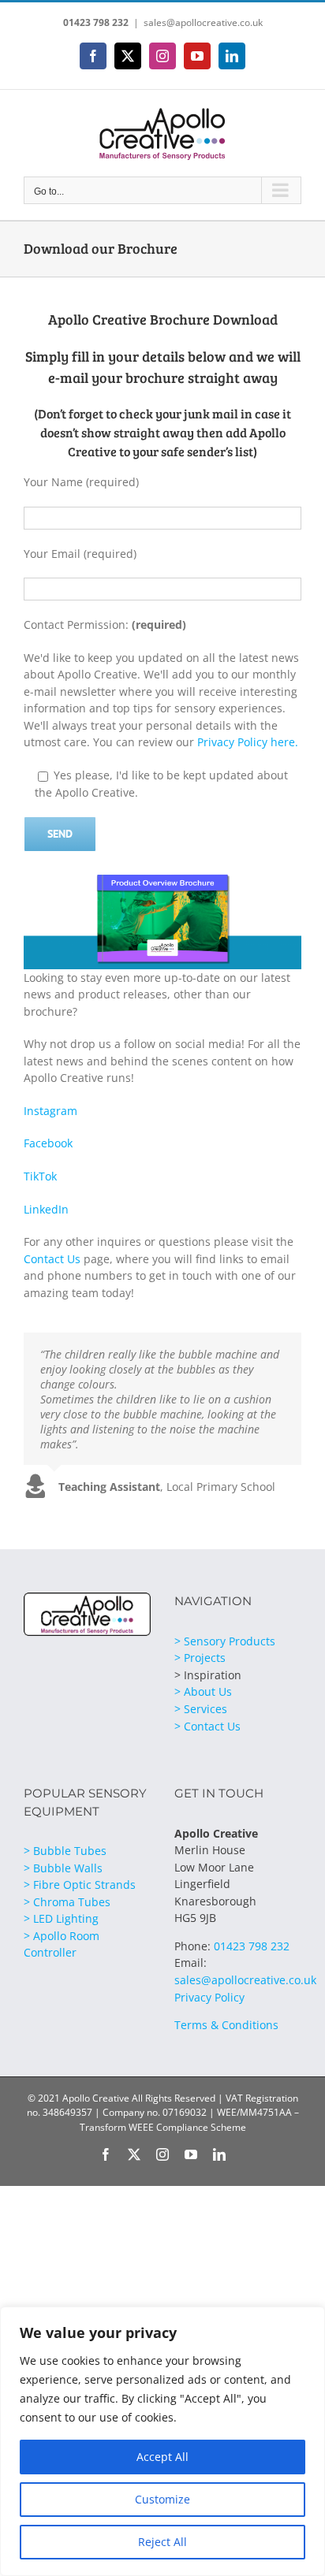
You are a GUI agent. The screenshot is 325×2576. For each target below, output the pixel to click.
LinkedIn (46, 1209)
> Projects (200, 1658)
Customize (162, 2499)
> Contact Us (207, 1726)
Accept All (162, 2457)
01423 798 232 (96, 22)
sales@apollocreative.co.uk (203, 22)
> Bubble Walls (63, 1868)
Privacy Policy (209, 1997)
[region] (162, 2441)
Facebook (48, 1143)
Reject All (162, 2542)
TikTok (40, 1176)
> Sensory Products (225, 1641)
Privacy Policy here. (248, 742)
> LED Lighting (61, 1918)
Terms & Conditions (226, 2025)
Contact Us (52, 1259)
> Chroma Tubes (67, 1902)
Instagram (50, 1111)
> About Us (203, 1691)
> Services (201, 1709)
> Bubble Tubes (65, 1851)
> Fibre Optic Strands (80, 1885)
